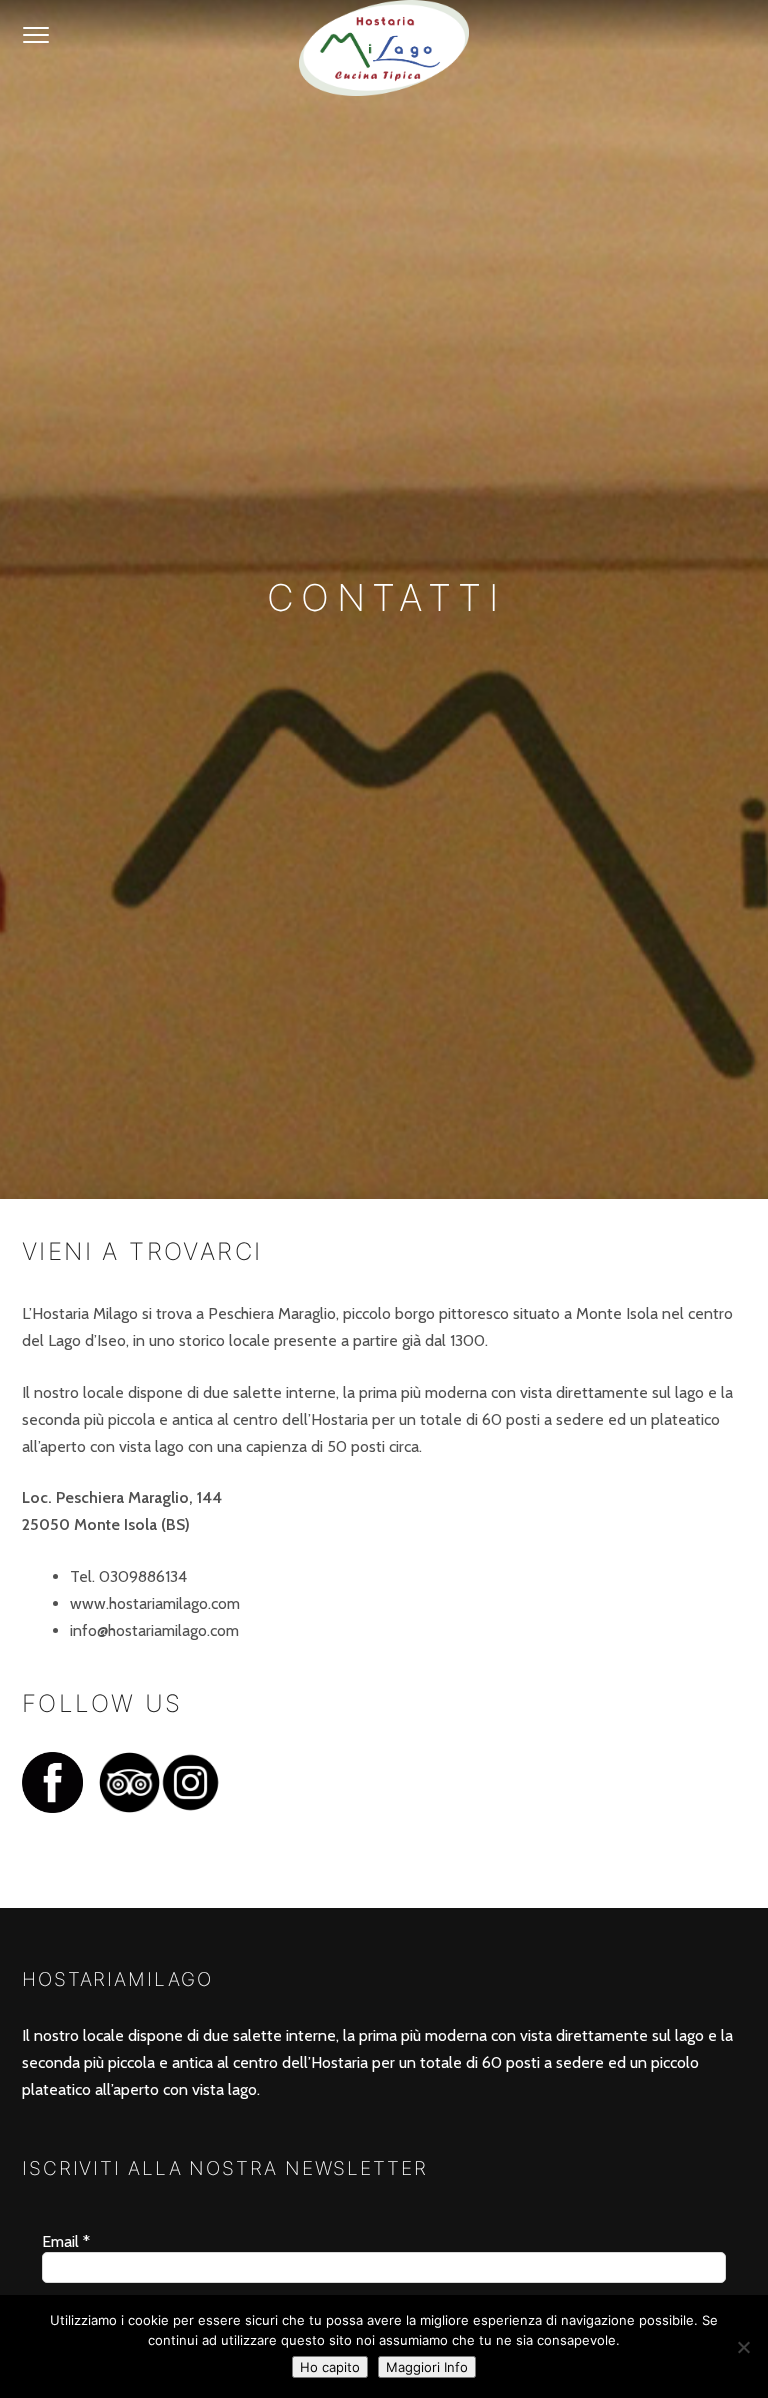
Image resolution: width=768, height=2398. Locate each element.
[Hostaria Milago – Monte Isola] (384, 48)
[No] (743, 2347)
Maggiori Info (427, 2367)
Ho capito (330, 2367)
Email (66, 2241)
